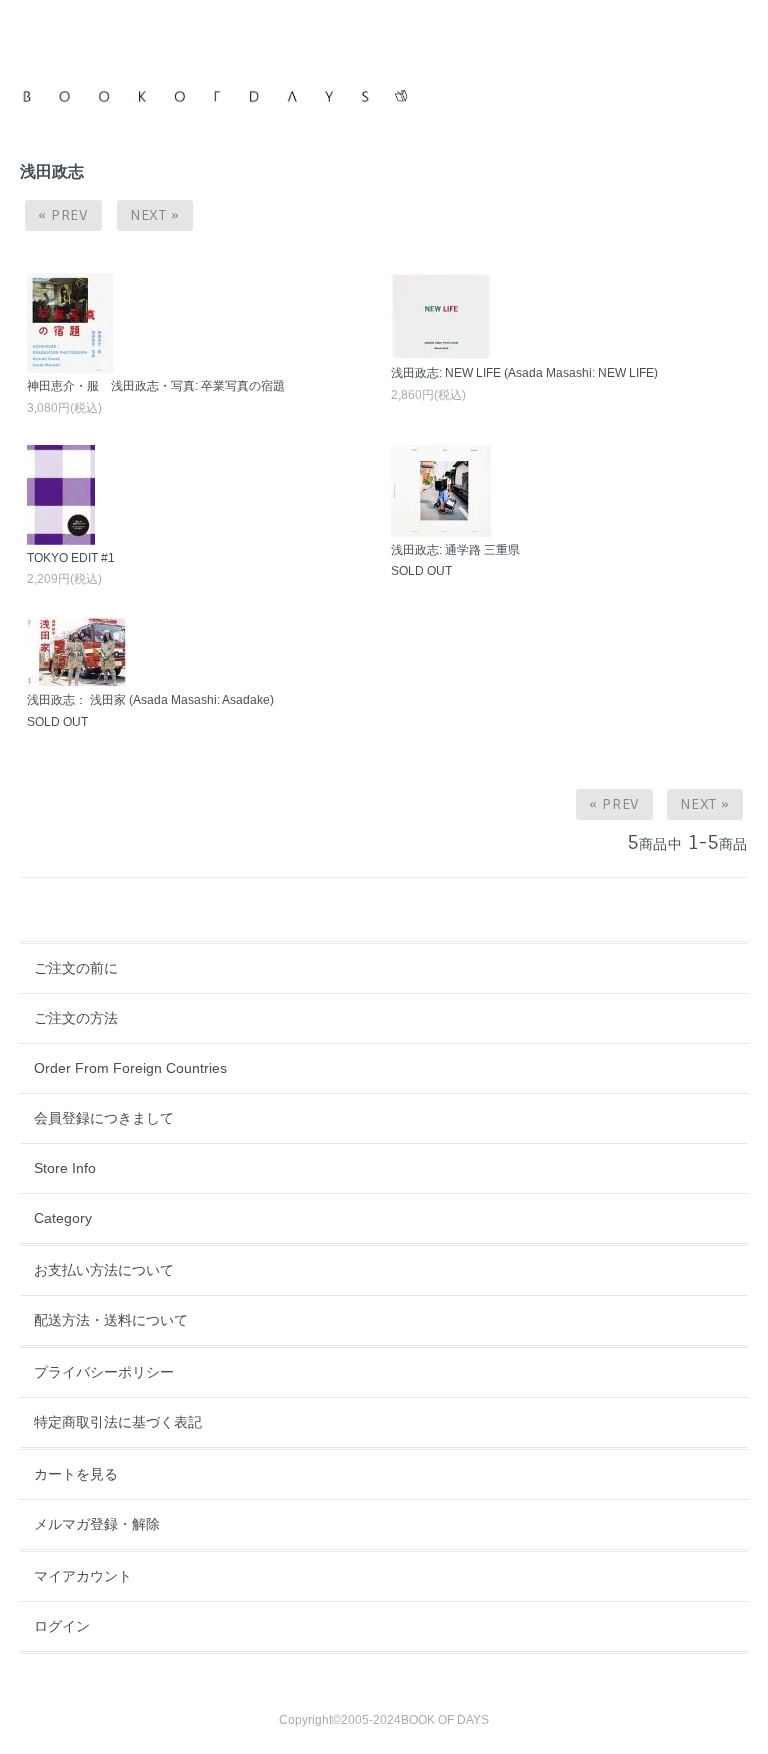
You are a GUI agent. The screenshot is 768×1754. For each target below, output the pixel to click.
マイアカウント (83, 1576)
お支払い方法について (104, 1270)
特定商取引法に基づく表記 (118, 1422)
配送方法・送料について (111, 1320)
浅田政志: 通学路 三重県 (455, 550)
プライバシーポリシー (104, 1372)
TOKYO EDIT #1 (71, 558)
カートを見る (76, 1474)
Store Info (65, 1168)
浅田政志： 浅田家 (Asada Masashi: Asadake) (150, 700)
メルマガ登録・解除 (97, 1524)
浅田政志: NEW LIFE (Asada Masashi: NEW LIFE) (524, 373)
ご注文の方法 (76, 1018)
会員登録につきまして (104, 1118)
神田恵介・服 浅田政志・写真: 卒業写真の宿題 (156, 386)
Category (63, 1218)
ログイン (62, 1626)
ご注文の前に (76, 968)
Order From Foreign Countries (130, 1068)
